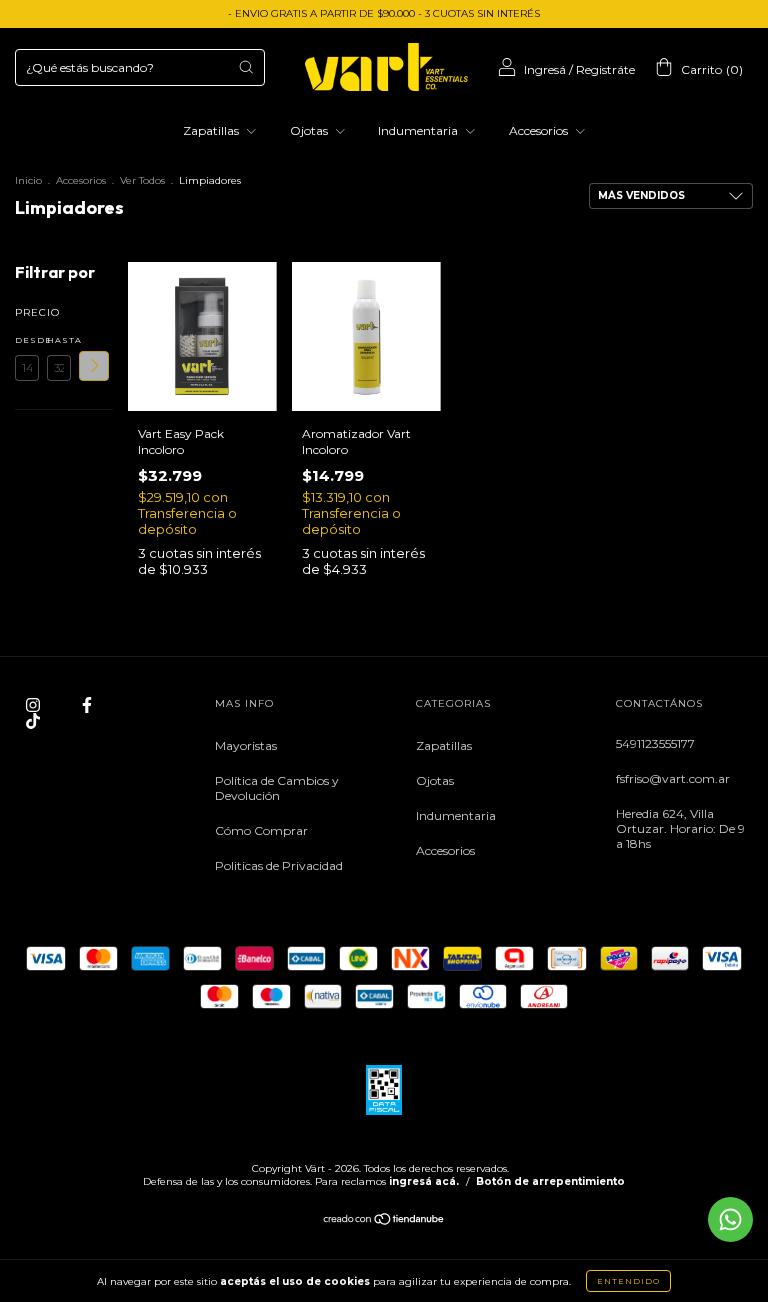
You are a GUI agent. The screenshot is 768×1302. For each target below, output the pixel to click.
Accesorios (540, 130)
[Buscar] (246, 67)
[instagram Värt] (34, 705)
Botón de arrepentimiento (550, 1181)
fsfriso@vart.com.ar (673, 778)
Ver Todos (142, 180)
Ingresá (545, 69)
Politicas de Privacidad (279, 865)
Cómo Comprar (261, 830)
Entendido (628, 1281)
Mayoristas (246, 745)
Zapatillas (212, 130)
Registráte (605, 69)
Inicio (28, 180)
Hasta (59, 340)
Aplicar (94, 366)
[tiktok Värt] (33, 721)
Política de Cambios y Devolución (277, 788)
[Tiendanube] (384, 1221)
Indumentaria (419, 130)
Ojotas (310, 130)
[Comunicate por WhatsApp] (730, 1219)
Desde (27, 340)
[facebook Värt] (87, 705)
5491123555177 (655, 743)
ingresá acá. (424, 1181)
